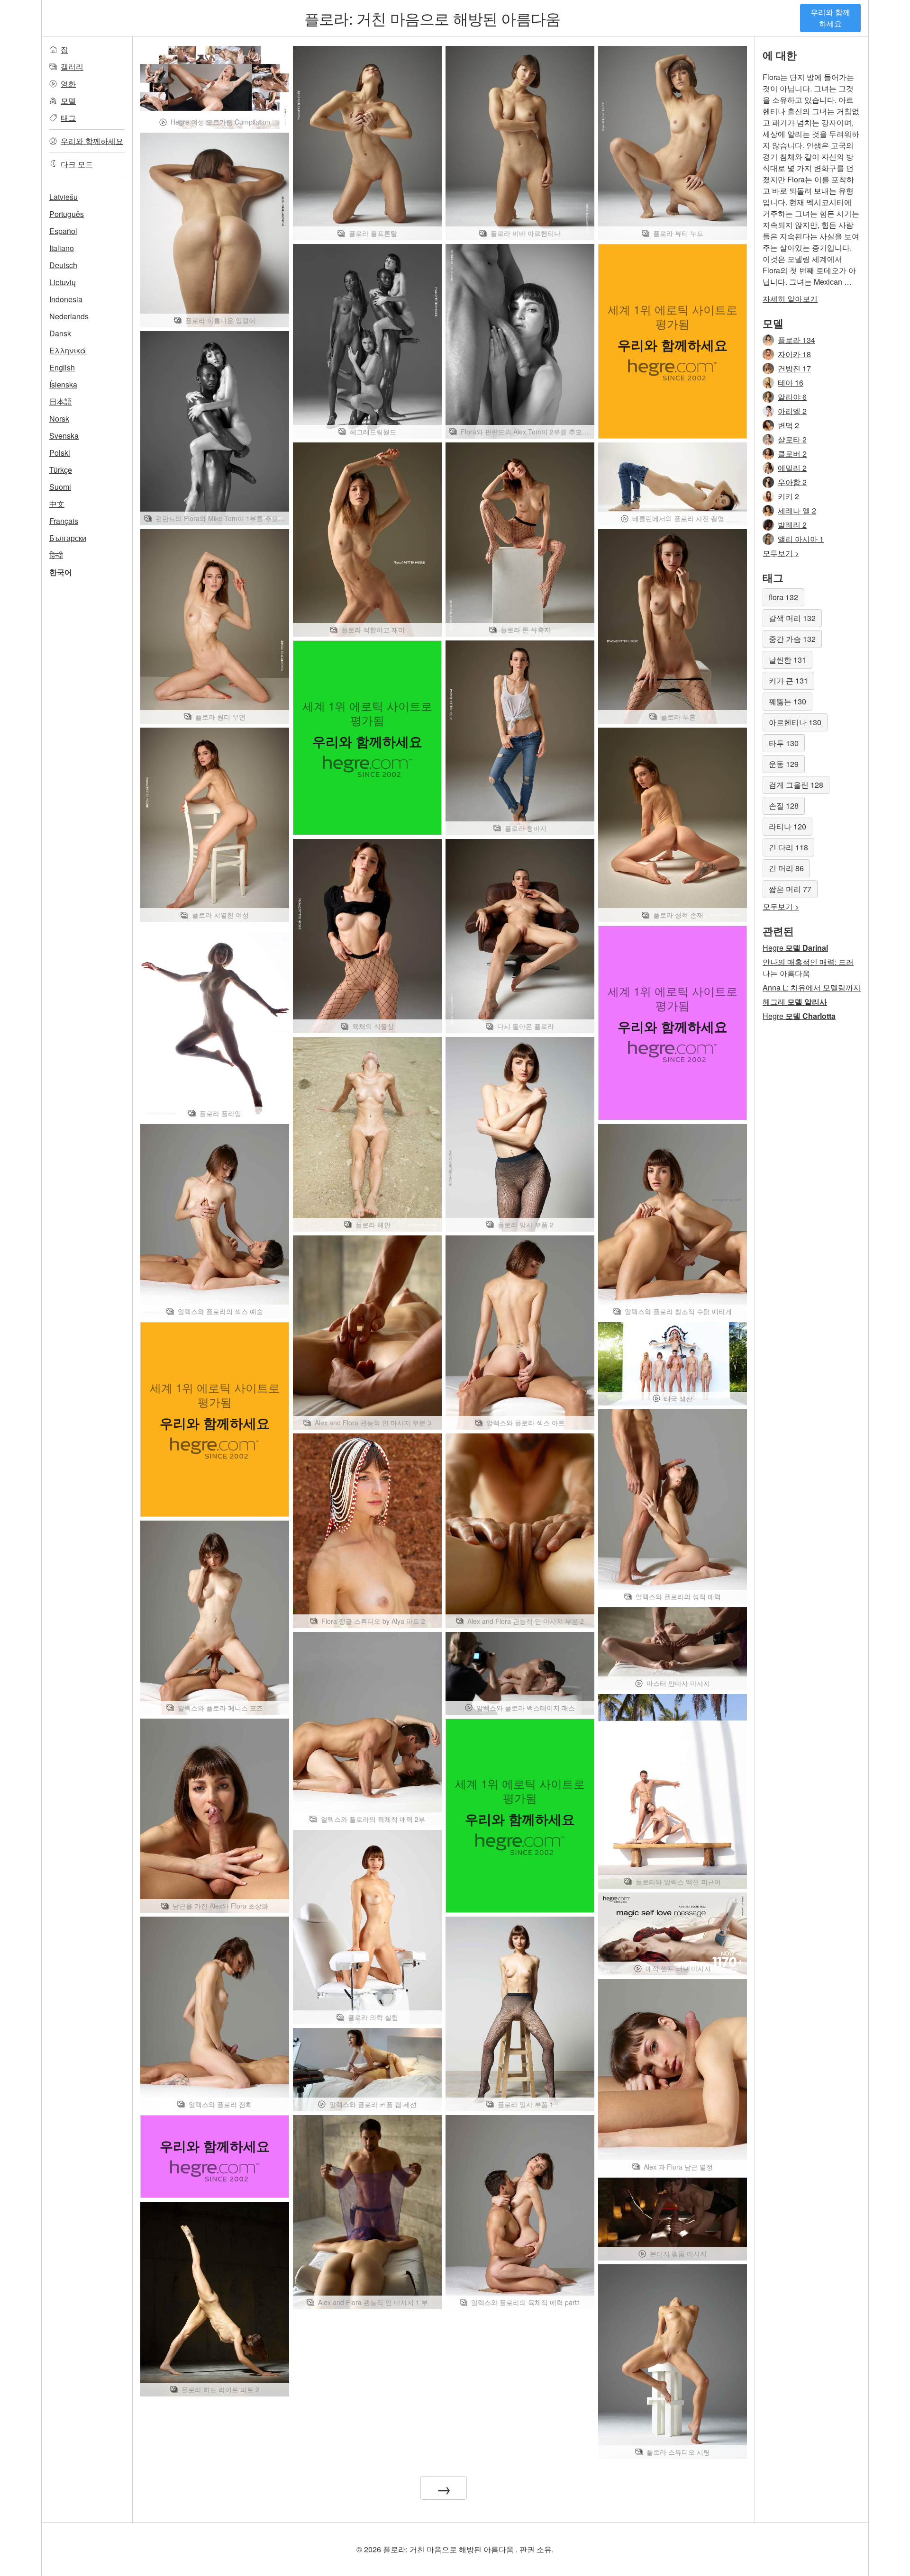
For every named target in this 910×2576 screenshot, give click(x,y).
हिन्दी (56, 555)
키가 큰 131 (788, 680)
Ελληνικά (68, 350)
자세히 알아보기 (790, 299)
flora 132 (783, 597)
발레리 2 (792, 525)
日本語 (61, 401)
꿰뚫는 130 (787, 701)
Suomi (60, 487)
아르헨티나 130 (795, 722)
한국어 (61, 572)
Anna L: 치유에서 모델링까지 (812, 987)
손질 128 (784, 806)
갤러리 (72, 67)
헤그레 (795, 1002)
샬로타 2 (792, 439)
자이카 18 (794, 354)
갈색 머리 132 (792, 618)
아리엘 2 (792, 411)
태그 (68, 118)
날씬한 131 (787, 660)
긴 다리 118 (788, 847)
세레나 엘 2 (797, 510)
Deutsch (63, 265)
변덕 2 (788, 425)
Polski (60, 453)
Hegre (795, 948)
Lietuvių (63, 282)
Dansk (60, 333)
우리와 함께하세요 (830, 18)
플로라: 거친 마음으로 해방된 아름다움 (432, 18)
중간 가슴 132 (792, 639)
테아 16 (791, 383)
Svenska (64, 436)
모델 (68, 101)
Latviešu (64, 197)
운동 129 (784, 764)
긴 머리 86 (786, 868)
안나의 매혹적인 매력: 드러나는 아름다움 (808, 968)
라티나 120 (787, 826)
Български (68, 538)
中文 (57, 504)
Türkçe (61, 470)
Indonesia (66, 299)
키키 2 (788, 496)
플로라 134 (796, 340)
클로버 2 (792, 454)
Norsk (59, 419)
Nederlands (69, 316)
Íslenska (63, 384)
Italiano (62, 248)
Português (67, 214)
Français (64, 521)
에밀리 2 (792, 468)
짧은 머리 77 (790, 889)
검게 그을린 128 (796, 785)
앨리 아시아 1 (801, 539)
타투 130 (784, 743)
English (62, 367)
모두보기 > (781, 553)
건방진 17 (794, 368)
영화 (68, 84)
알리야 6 (792, 397)
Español (63, 231)
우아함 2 (792, 482)
